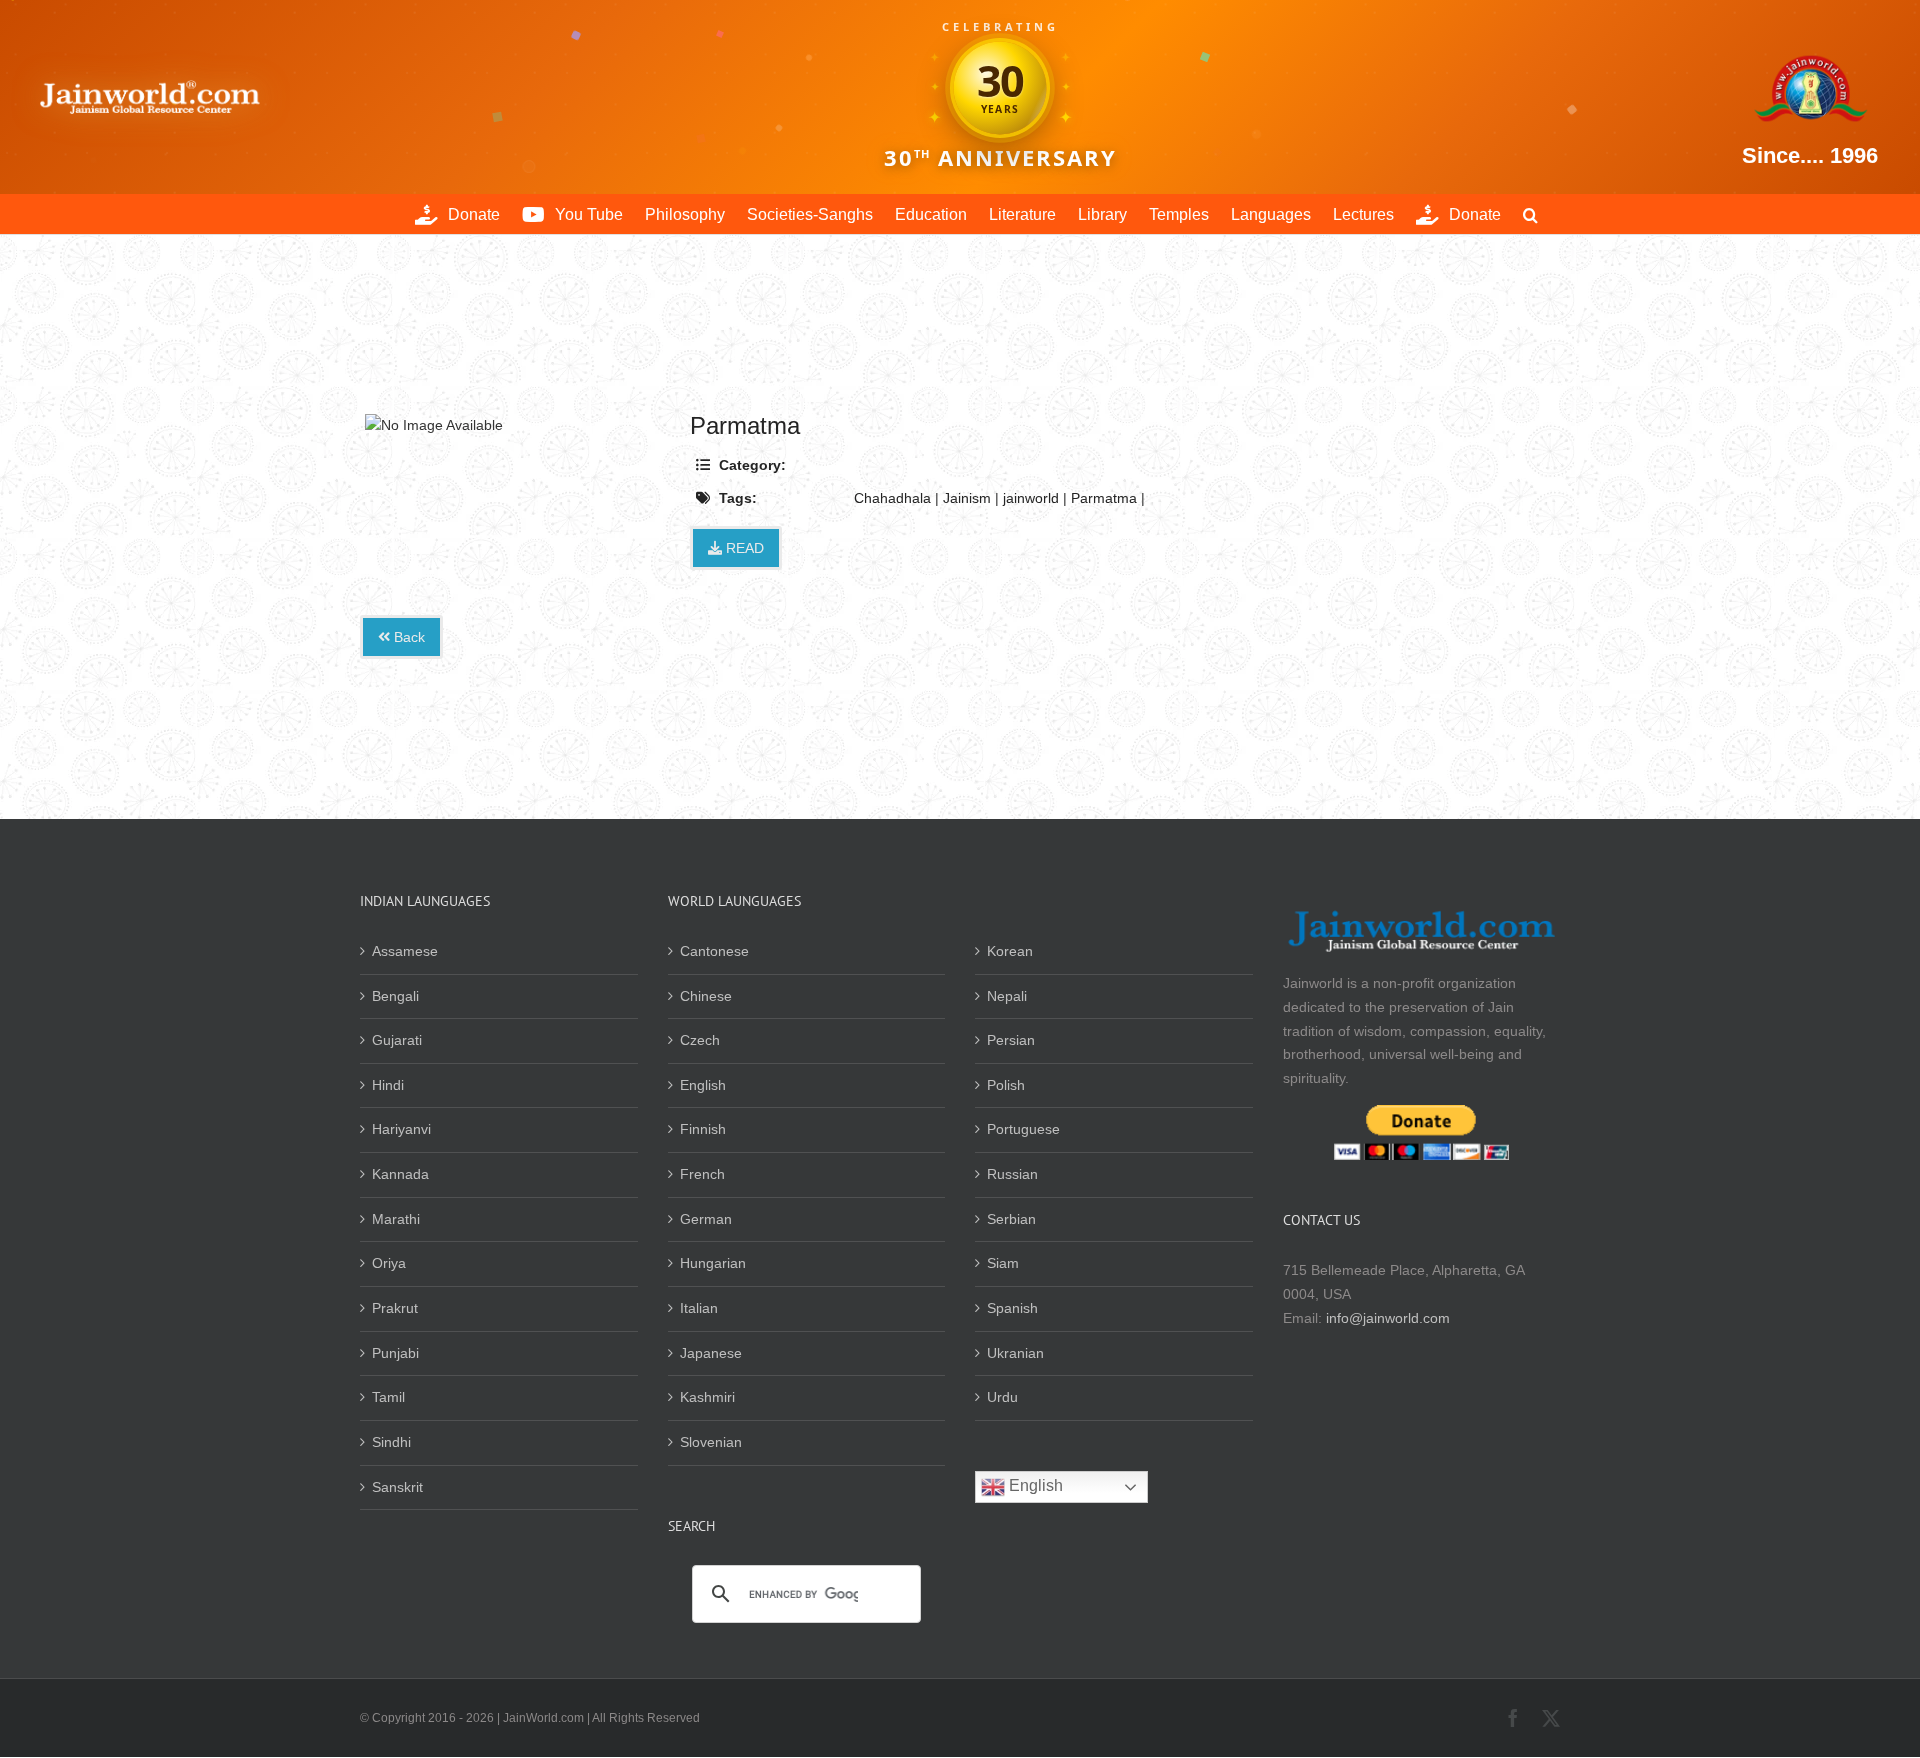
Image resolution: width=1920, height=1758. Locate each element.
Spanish (1012, 1308)
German (706, 1219)
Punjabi (395, 1353)
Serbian (1011, 1219)
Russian (1012, 1174)
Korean (1010, 951)
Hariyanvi (401, 1129)
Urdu (1002, 1397)
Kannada (400, 1174)
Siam (1003, 1263)
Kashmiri (707, 1397)
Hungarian (713, 1263)
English (703, 1085)
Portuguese (1023, 1129)
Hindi (388, 1085)
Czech (700, 1040)
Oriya (389, 1263)
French (702, 1174)
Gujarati (397, 1040)
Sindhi (391, 1442)
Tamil (388, 1397)
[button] (1530, 214)
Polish (1006, 1085)
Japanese (711, 1353)
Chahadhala (892, 498)
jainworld (1031, 498)
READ (743, 548)
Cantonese (714, 951)
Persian (1011, 1040)
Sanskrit (397, 1487)
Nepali (1007, 996)
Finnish (703, 1129)
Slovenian (711, 1442)
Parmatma (1104, 498)
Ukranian (1015, 1353)
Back (407, 637)
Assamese (405, 951)
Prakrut (395, 1308)
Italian (699, 1308)
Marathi (396, 1219)
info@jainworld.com (1388, 1318)
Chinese (706, 996)
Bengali (395, 996)
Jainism (967, 498)
